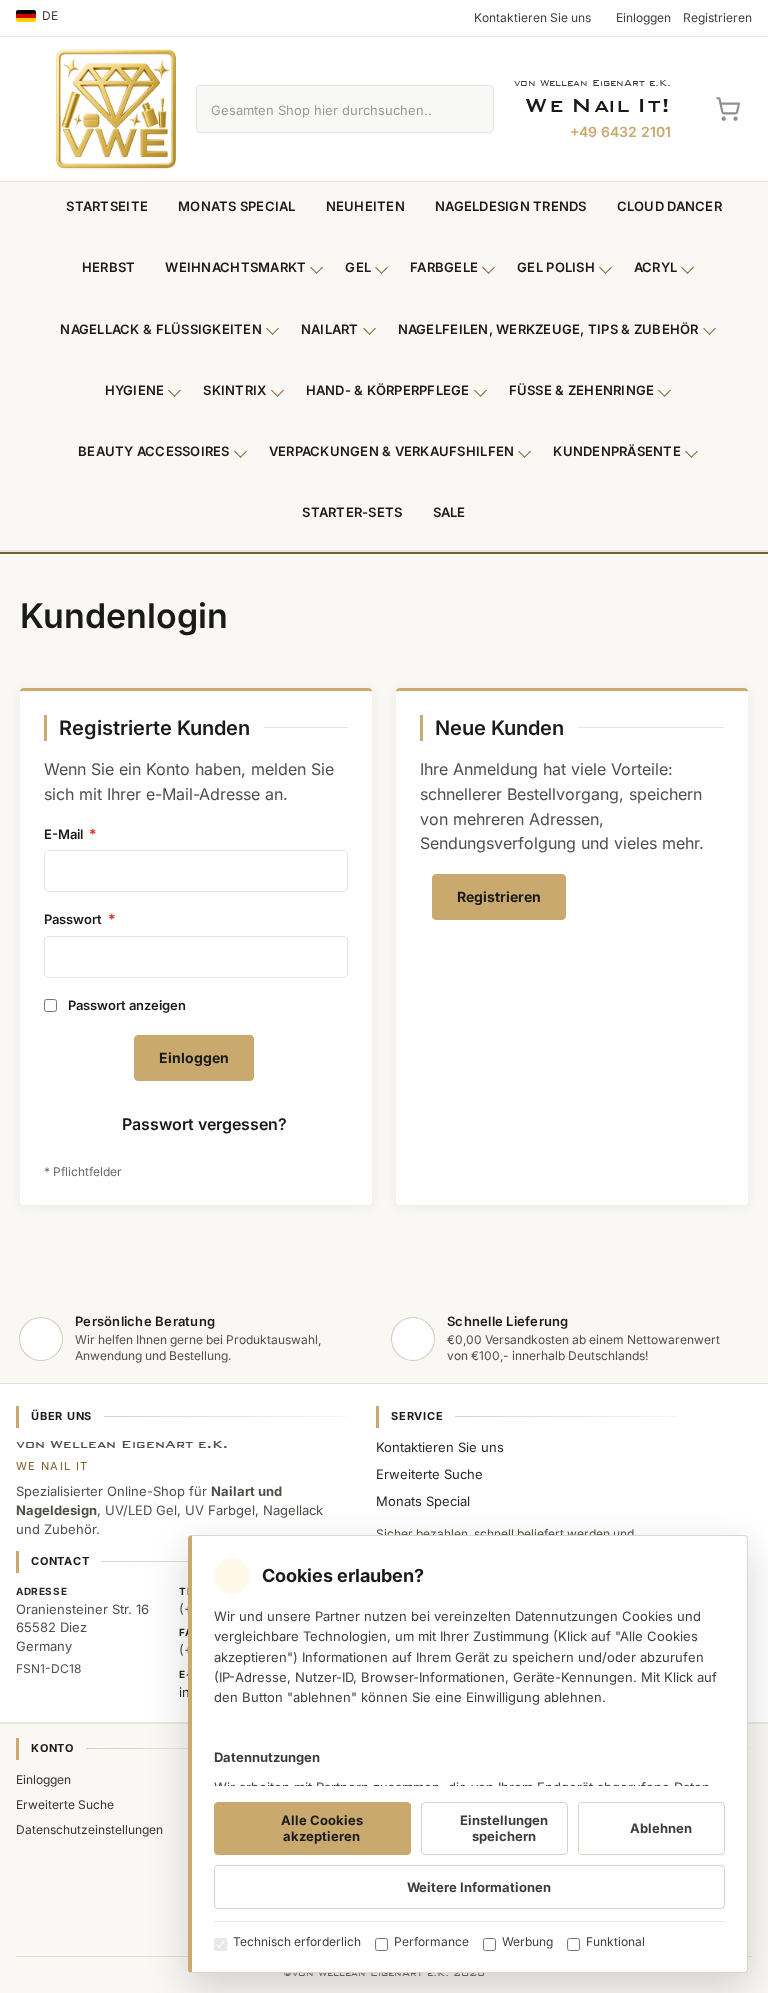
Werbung (527, 1941)
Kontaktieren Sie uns (440, 1447)
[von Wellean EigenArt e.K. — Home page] (116, 109)
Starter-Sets (352, 512)
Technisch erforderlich (297, 1941)
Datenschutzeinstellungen (89, 1829)
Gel (358, 267)
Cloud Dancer (669, 206)
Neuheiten (365, 206)
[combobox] (322, 109)
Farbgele (444, 267)
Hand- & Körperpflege (388, 390)
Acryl (655, 267)
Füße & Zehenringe (582, 390)
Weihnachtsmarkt (235, 267)
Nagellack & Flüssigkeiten (161, 329)
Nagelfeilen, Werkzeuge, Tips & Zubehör (548, 329)
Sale (449, 512)
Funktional (615, 1941)
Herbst (109, 267)
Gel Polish (556, 267)
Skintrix (234, 390)
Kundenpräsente (617, 451)
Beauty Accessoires (154, 451)
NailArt (330, 329)
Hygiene (135, 390)
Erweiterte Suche (429, 1474)
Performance (431, 1941)
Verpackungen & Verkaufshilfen (392, 451)
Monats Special (237, 206)
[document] (468, 1754)
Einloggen (43, 1779)
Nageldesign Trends (511, 206)
